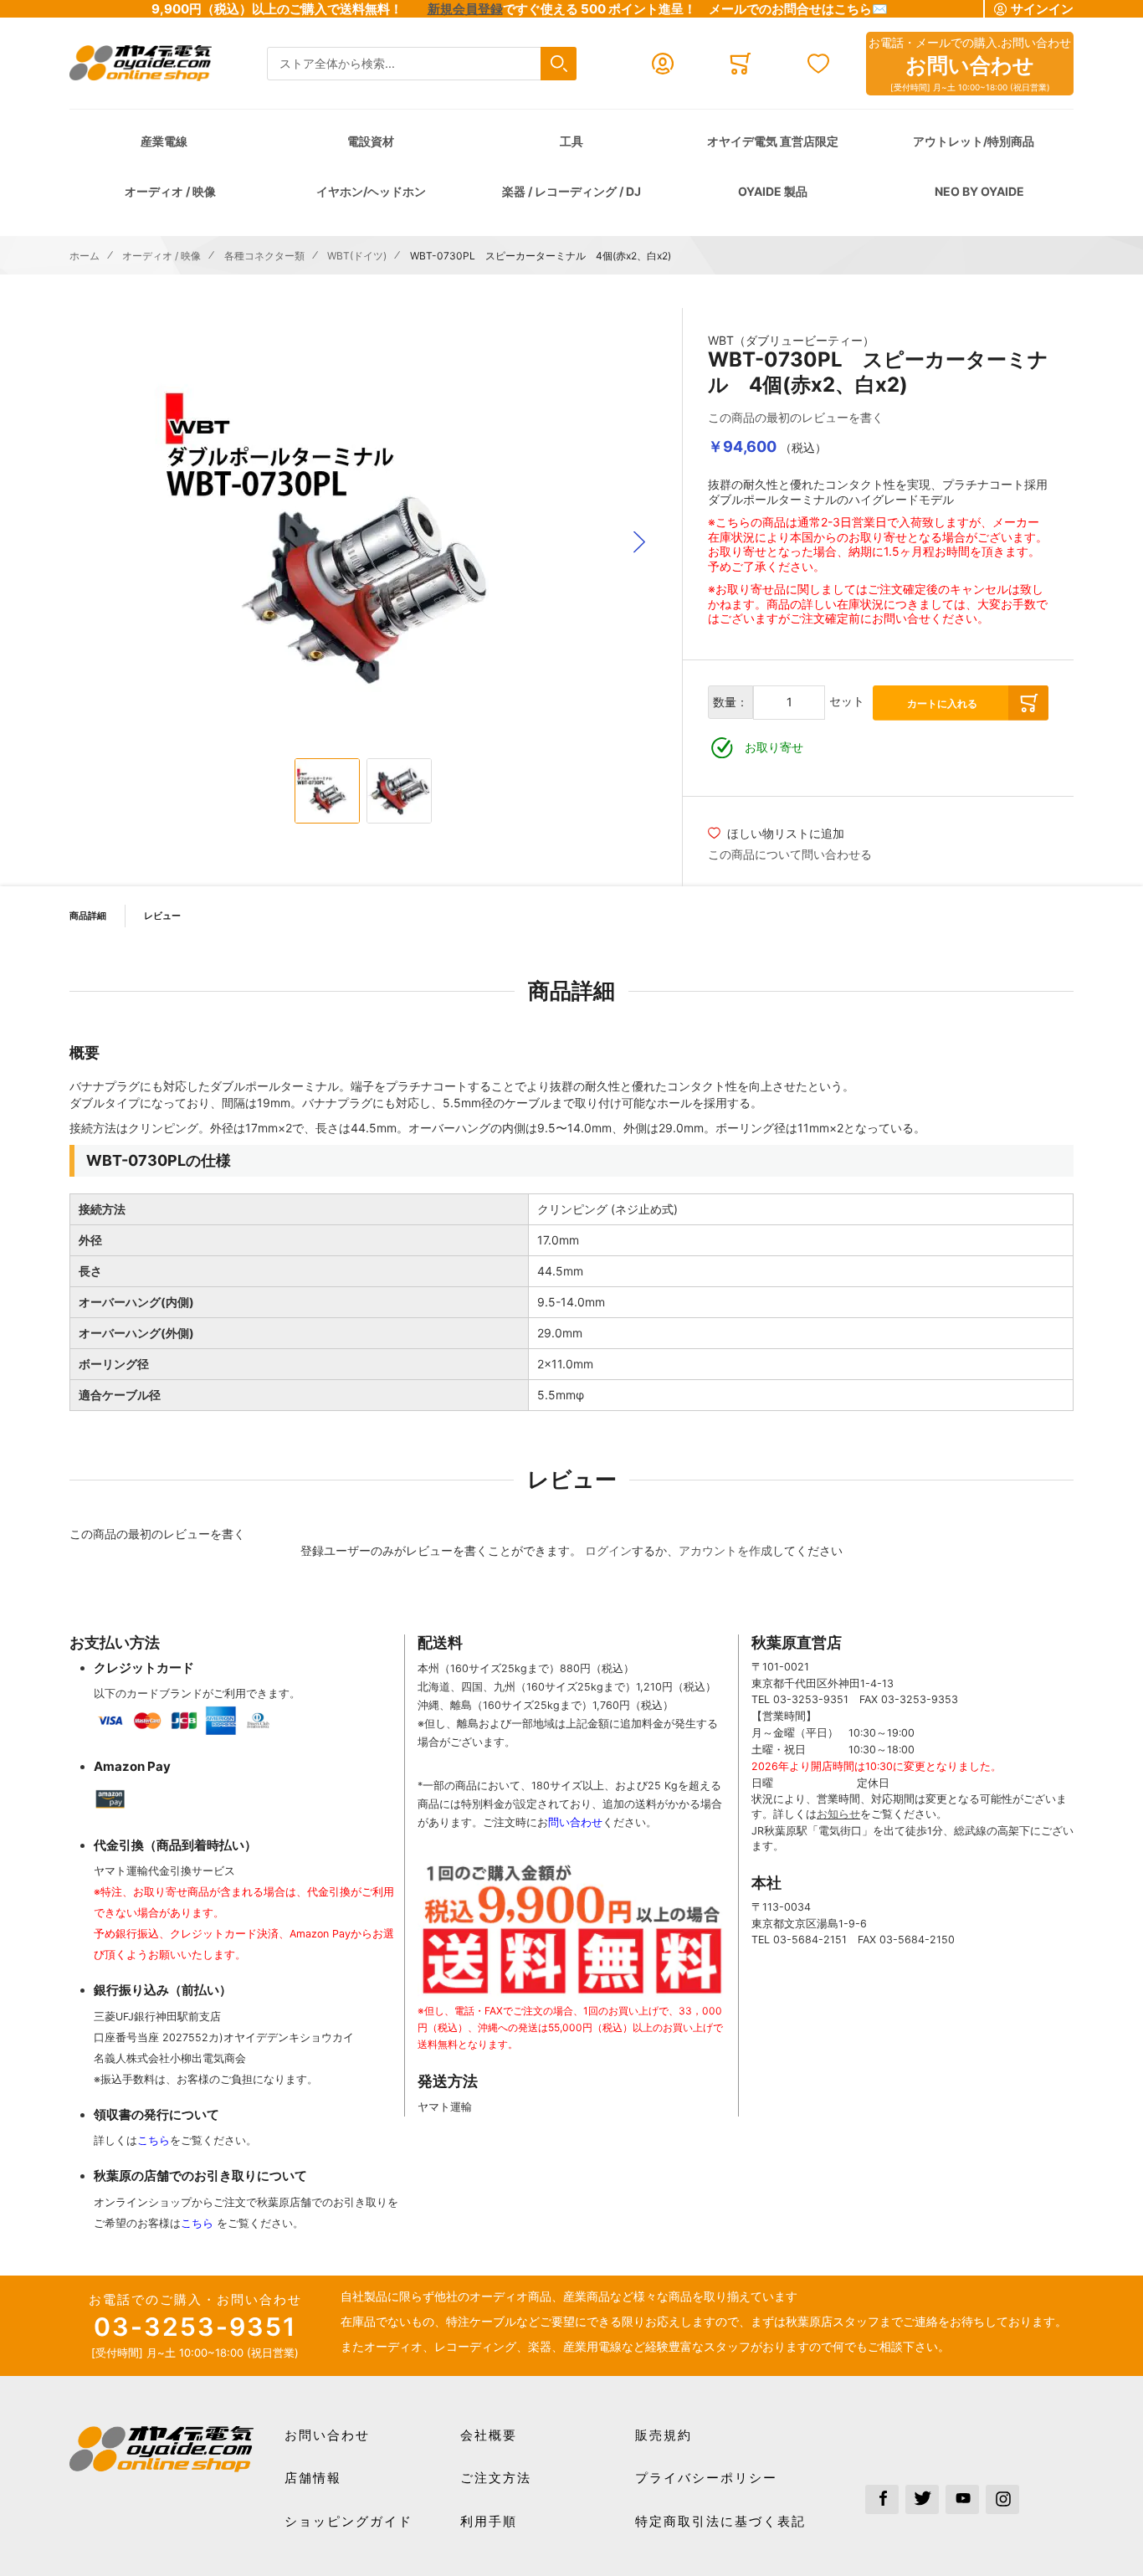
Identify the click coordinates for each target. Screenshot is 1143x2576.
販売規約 (664, 2435)
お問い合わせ (327, 2435)
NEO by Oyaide (979, 191)
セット (847, 701)
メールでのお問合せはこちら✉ (798, 9)
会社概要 (489, 2435)
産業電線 (164, 141)
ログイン (608, 1550)
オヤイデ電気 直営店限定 (773, 141)
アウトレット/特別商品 (974, 141)
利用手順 (489, 2521)
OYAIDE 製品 (773, 191)
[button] (639, 542)
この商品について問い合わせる (790, 854)
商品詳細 (88, 916)
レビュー (162, 916)
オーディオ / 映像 (170, 191)
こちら (154, 2140)
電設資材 (371, 141)
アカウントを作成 (725, 1550)
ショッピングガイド (349, 2521)
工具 (571, 141)
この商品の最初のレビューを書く (796, 417)
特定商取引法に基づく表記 (720, 2521)
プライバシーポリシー (706, 2478)
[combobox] (422, 64)
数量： (730, 702)
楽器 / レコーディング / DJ (571, 191)
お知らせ (838, 1814)
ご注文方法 (496, 2478)
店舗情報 (313, 2478)
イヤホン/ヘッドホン (371, 191)
